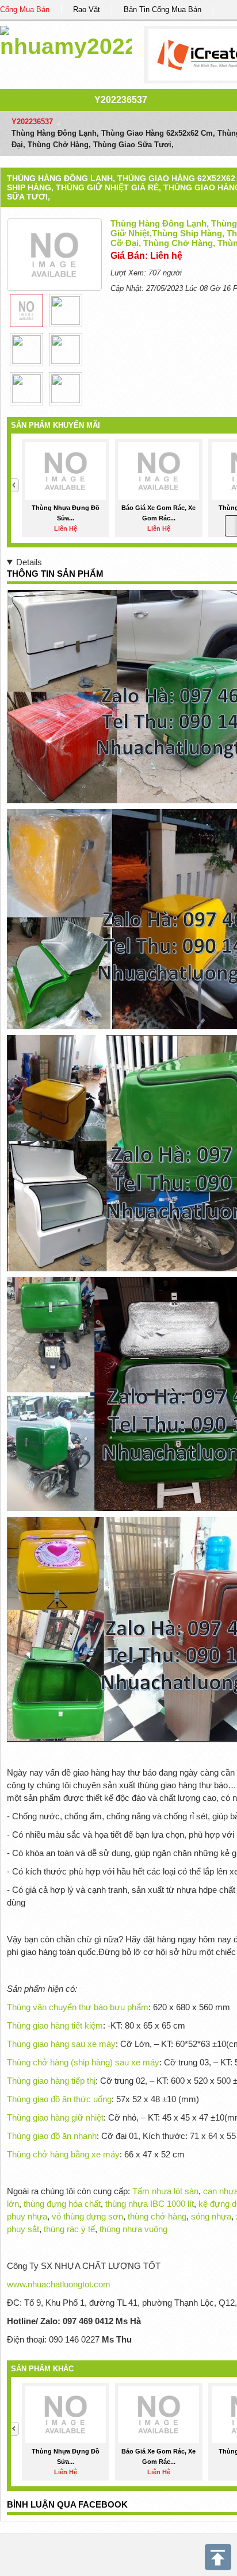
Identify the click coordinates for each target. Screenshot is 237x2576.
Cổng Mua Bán (25, 9)
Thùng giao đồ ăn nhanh (52, 2136)
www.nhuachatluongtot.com (59, 2284)
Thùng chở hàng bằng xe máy (63, 2154)
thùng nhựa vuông (133, 2229)
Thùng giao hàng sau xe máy (61, 2044)
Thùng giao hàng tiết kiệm (55, 2025)
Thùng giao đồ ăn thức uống (59, 2099)
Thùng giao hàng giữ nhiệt (55, 2117)
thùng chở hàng (157, 2216)
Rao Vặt (87, 9)
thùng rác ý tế (69, 2229)
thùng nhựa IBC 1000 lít (150, 2204)
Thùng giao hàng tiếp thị (51, 2081)
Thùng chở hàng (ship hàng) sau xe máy (83, 2062)
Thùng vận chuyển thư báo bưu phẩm (78, 2007)
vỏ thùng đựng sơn (87, 2216)
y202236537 (121, 100)
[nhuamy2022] (66, 40)
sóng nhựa (211, 2216)
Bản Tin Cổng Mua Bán (163, 9)
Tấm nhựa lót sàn (165, 2191)
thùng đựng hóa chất (62, 2204)
